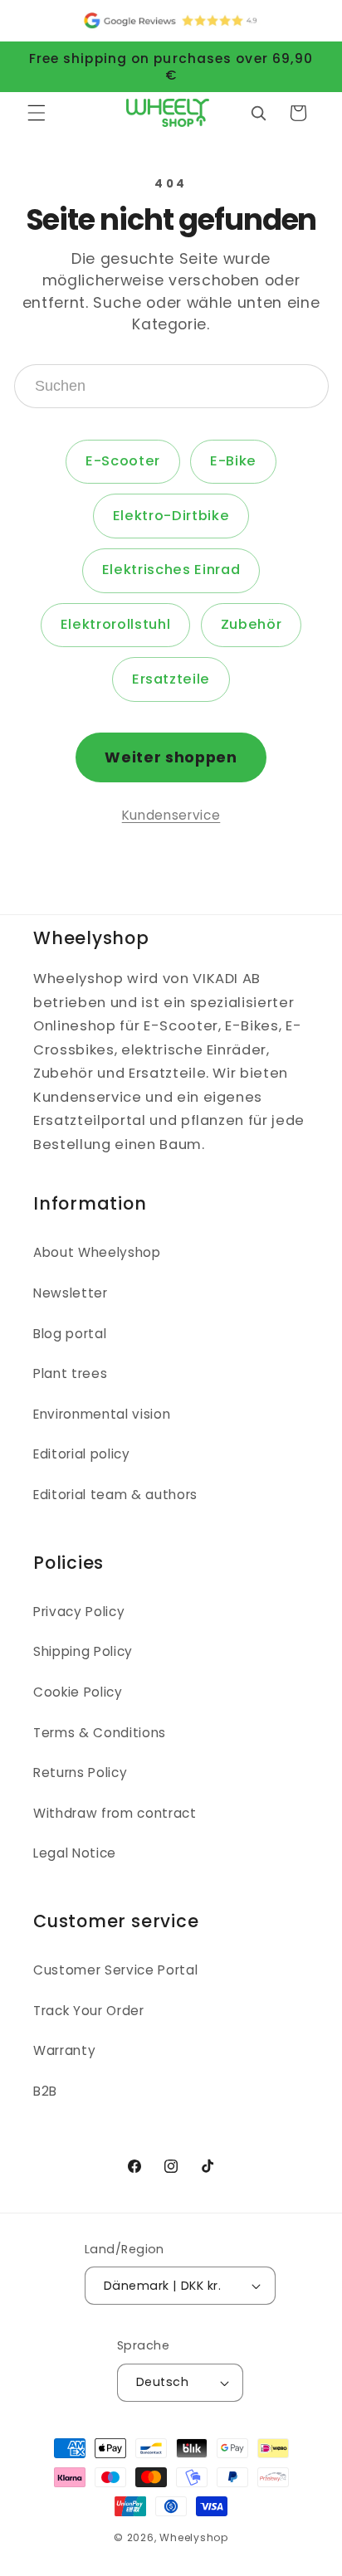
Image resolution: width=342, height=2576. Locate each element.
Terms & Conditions (100, 1733)
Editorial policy (82, 1454)
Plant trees (70, 1373)
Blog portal (70, 1334)
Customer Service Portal (115, 1970)
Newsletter (71, 1293)
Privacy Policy (79, 1612)
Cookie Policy (78, 1692)
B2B (45, 2091)
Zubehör (252, 624)
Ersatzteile (171, 679)
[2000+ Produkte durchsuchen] (258, 113)
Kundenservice (171, 815)
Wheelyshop (194, 2537)
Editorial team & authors (115, 1495)
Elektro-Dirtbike (171, 516)
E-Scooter (123, 461)
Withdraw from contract (115, 1813)
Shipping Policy (83, 1651)
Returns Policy (80, 1773)
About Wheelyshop (97, 1252)
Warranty (64, 2050)
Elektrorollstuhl (116, 624)
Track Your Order (89, 2011)
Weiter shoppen (171, 757)
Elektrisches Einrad (171, 570)
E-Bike (233, 461)
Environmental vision (102, 1414)
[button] (37, 113)
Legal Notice (75, 1853)
